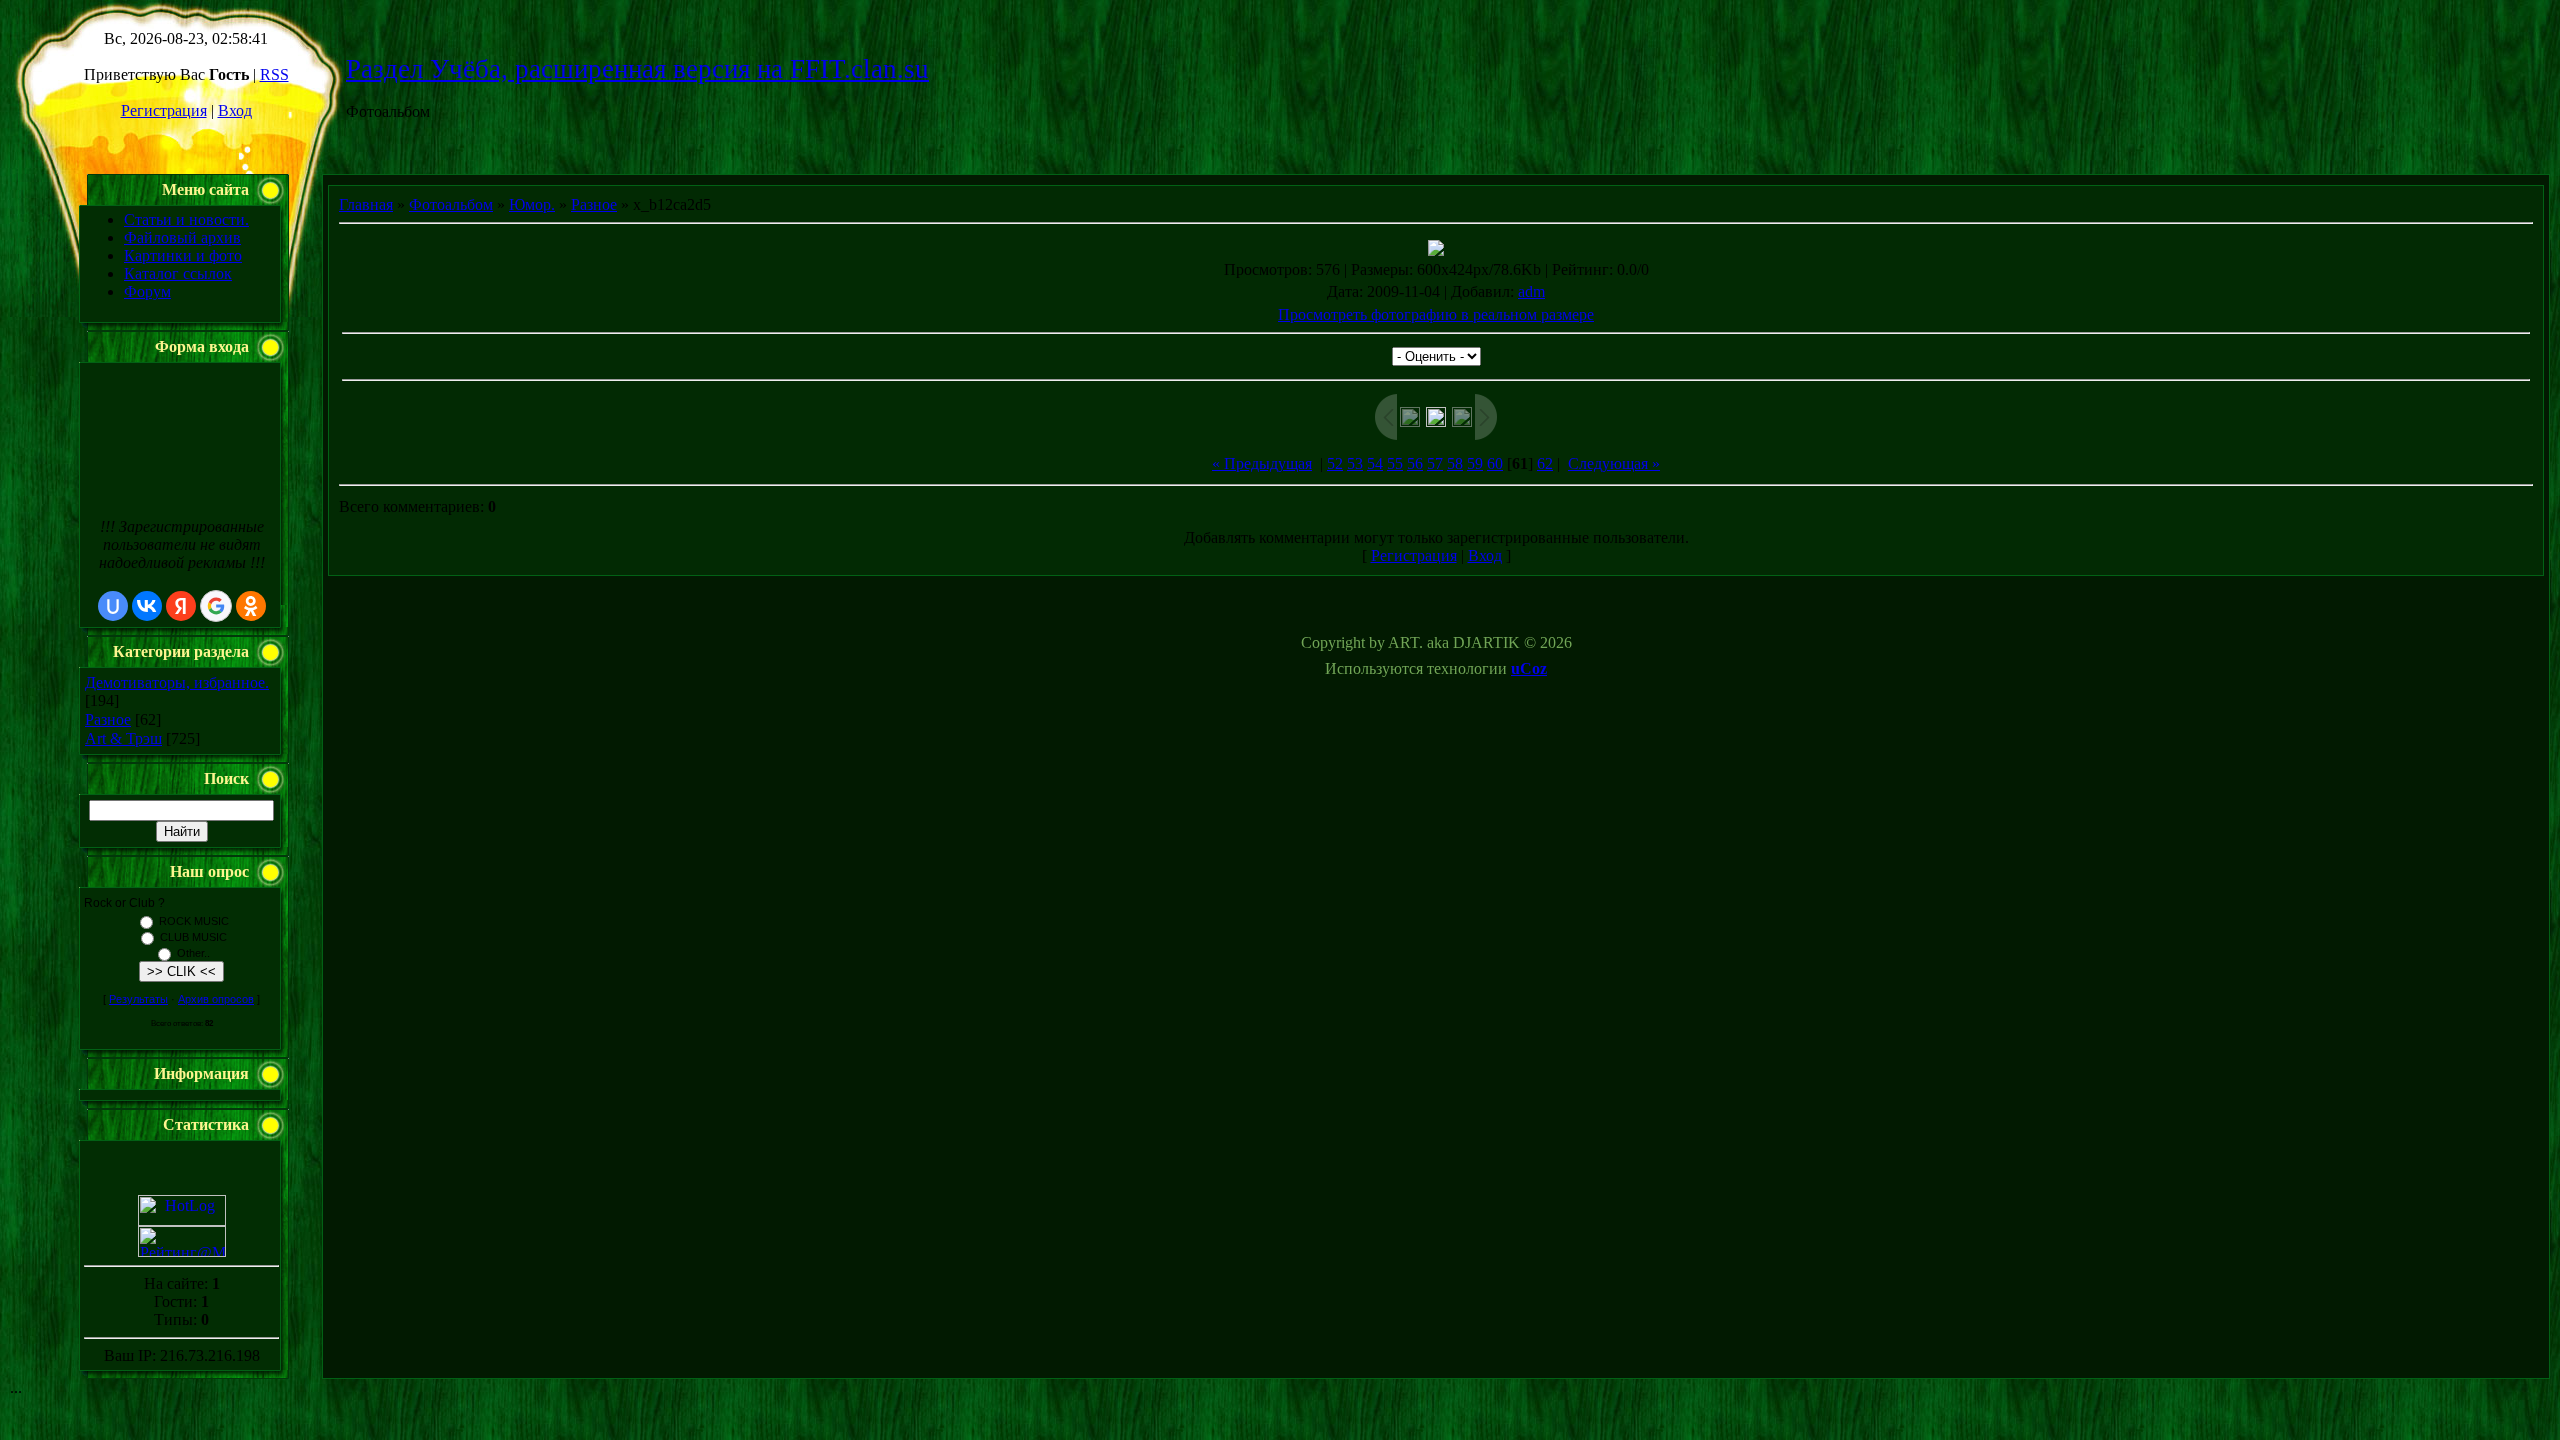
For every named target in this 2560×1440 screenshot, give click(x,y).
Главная (366, 204)
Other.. (193, 953)
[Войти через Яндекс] (181, 606)
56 (1415, 463)
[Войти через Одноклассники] (251, 606)
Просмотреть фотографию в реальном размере (1436, 314)
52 (1335, 463)
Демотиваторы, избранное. (177, 682)
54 (1375, 463)
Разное (108, 719)
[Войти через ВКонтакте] (147, 606)
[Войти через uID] (113, 606)
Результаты (138, 999)
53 (1355, 463)
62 (1545, 463)
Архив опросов (216, 999)
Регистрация (164, 110)
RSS (274, 74)
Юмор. (532, 204)
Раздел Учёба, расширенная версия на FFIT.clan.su (637, 69)
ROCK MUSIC (194, 921)
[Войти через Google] (216, 606)
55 (1395, 463)
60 (1495, 463)
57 (1435, 463)
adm (1531, 291)
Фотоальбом (451, 204)
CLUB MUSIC (193, 937)
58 (1455, 463)
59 (1475, 463)
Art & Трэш (123, 738)
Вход (235, 110)
